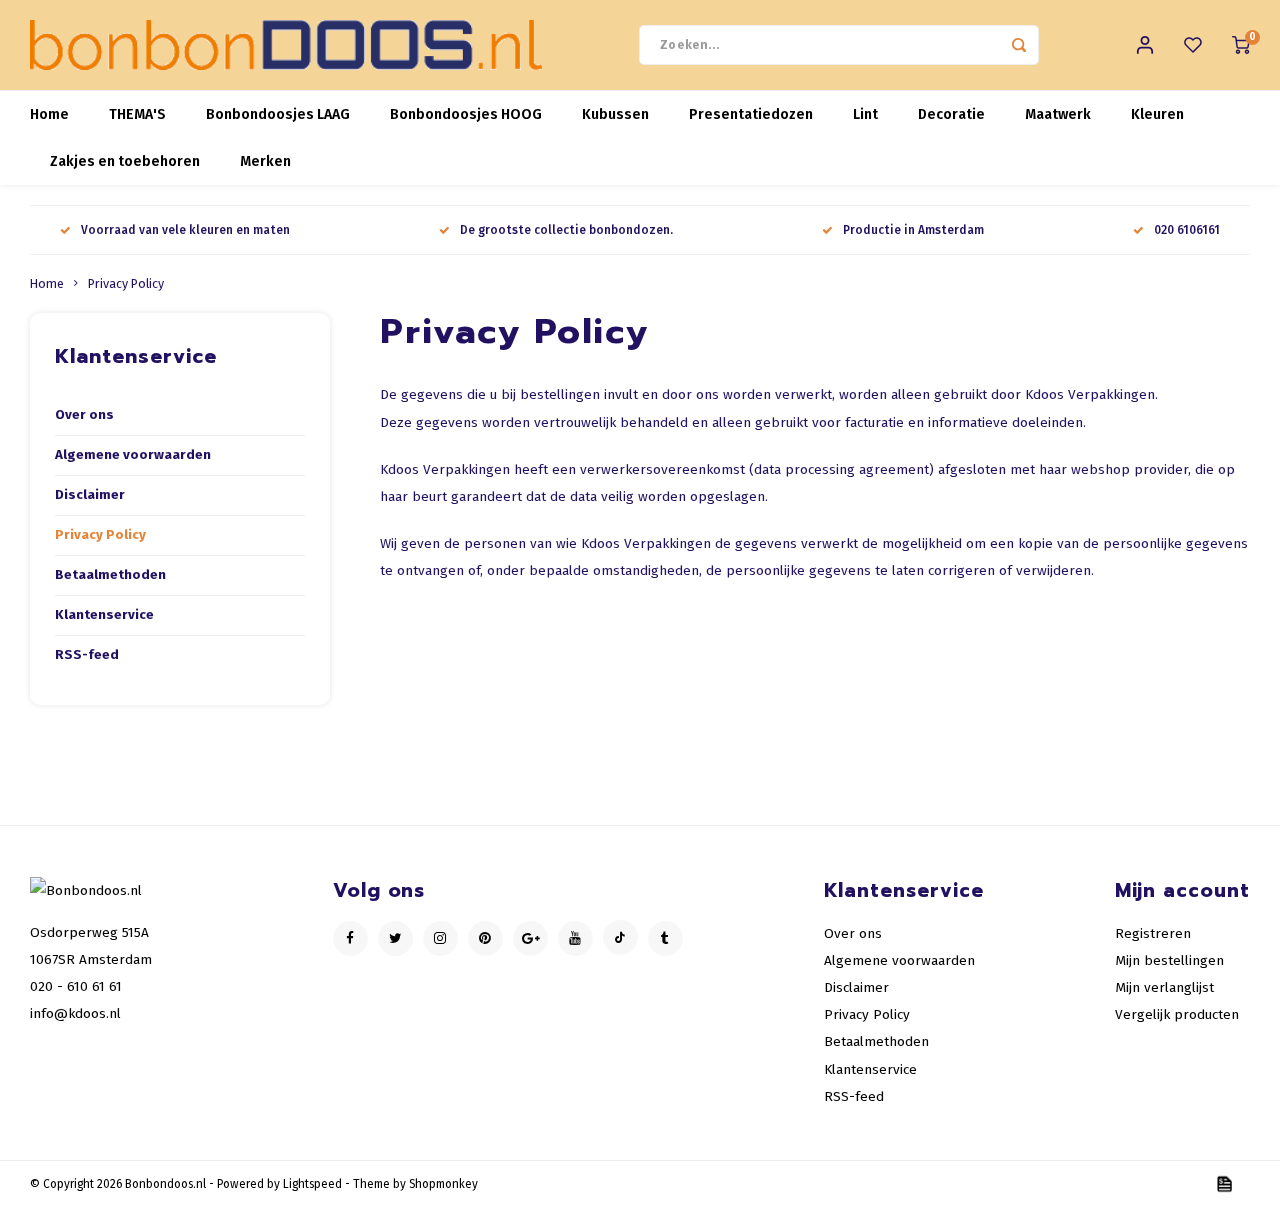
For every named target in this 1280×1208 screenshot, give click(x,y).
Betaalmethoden (110, 575)
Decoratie (951, 114)
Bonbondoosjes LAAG (278, 114)
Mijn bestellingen (1169, 960)
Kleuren (1157, 114)
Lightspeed (312, 1184)
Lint (865, 114)
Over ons (84, 415)
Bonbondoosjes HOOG (466, 114)
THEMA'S (137, 114)
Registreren (1153, 933)
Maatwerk (1058, 114)
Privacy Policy (126, 283)
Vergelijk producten (1177, 1014)
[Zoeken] (1019, 45)
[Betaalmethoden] (1223, 1183)
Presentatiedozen (751, 114)
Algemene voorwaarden (133, 455)
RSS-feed (87, 655)
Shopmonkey (443, 1184)
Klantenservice (104, 615)
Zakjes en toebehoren (125, 161)
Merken (265, 161)
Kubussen (615, 114)
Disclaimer (90, 495)
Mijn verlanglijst (1164, 987)
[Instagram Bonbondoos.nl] (440, 938)
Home (49, 114)
